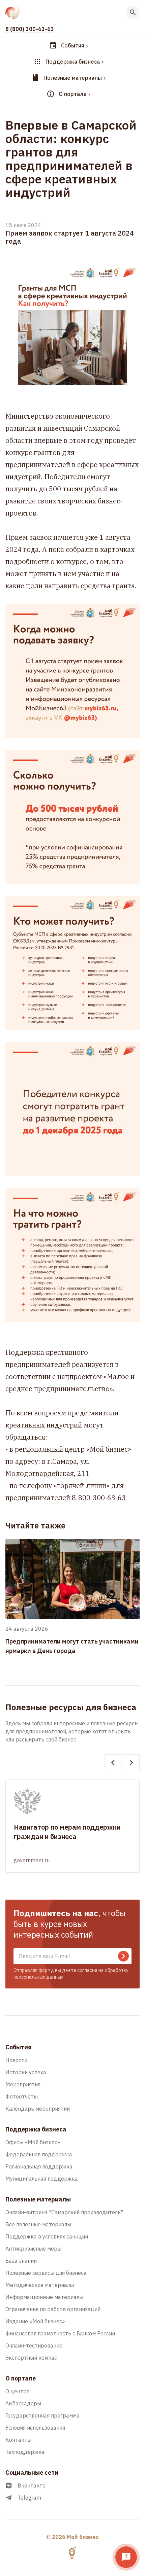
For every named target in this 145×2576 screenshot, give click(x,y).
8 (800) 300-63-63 (30, 29)
